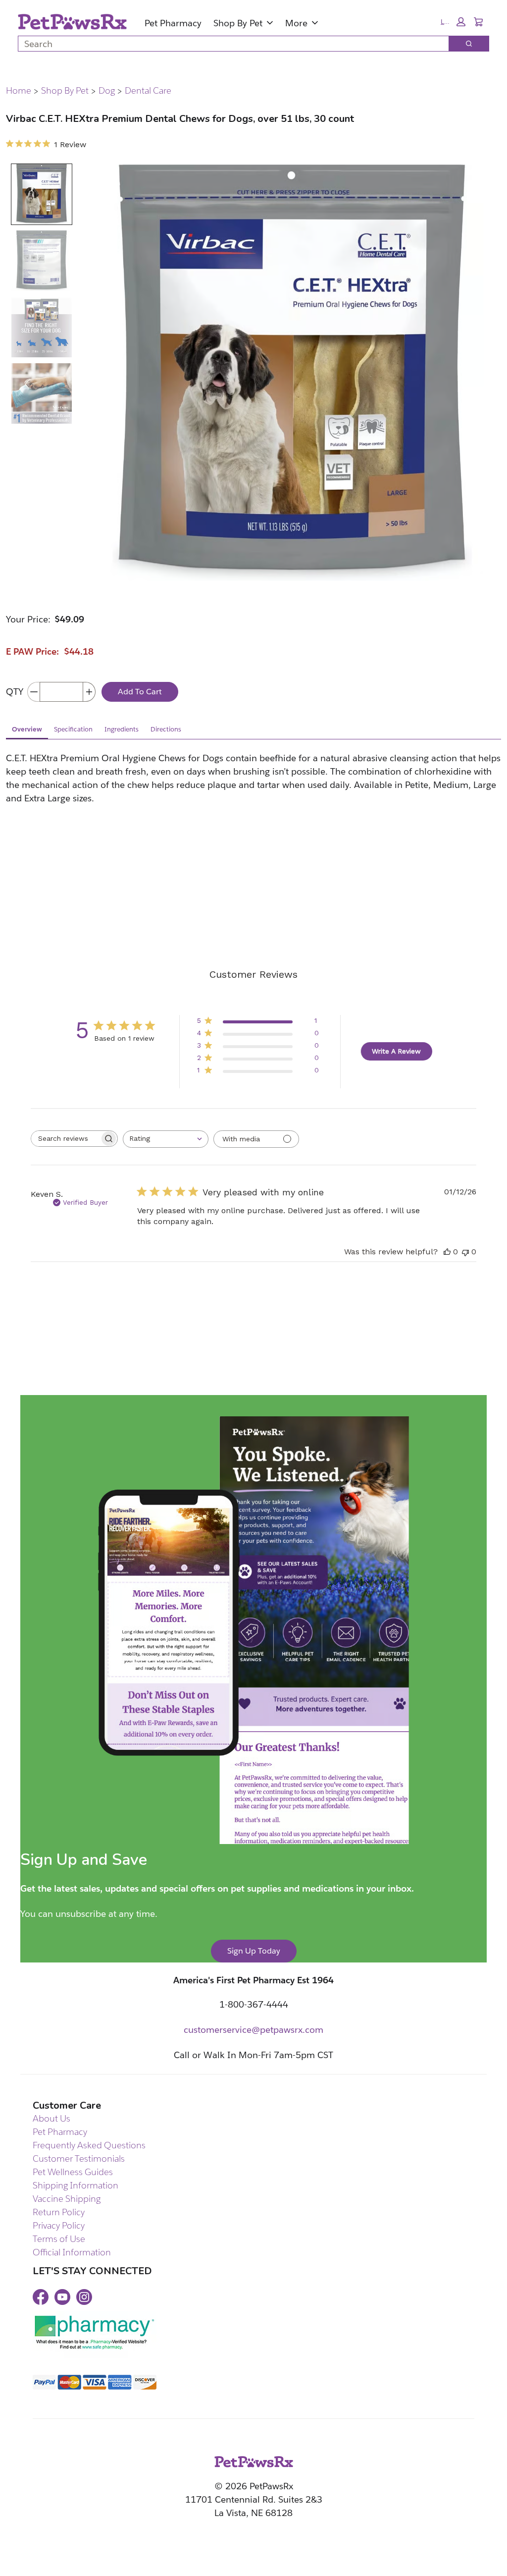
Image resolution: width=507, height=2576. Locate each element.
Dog (107, 91)
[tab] (42, 194)
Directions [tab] (166, 729)
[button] (453, 22)
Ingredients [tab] (122, 729)
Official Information (72, 2252)
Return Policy (59, 2212)
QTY (15, 692)
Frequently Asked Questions (89, 2145)
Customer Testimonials (79, 2158)
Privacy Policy (59, 2225)
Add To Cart (140, 692)
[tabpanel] (253, 823)
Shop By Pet (238, 23)
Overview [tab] (27, 729)
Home (19, 91)
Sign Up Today (254, 1951)
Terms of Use (59, 2239)
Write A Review (396, 1051)
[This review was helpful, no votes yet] (447, 1252)
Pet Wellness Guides (73, 2172)
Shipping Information (76, 2185)
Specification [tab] (73, 729)
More (296, 23)
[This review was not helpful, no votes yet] (465, 1252)
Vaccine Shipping (67, 2199)
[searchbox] (65, 1139)
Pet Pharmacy (173, 23)
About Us (51, 2118)
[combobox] (229, 44)
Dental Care (148, 91)
